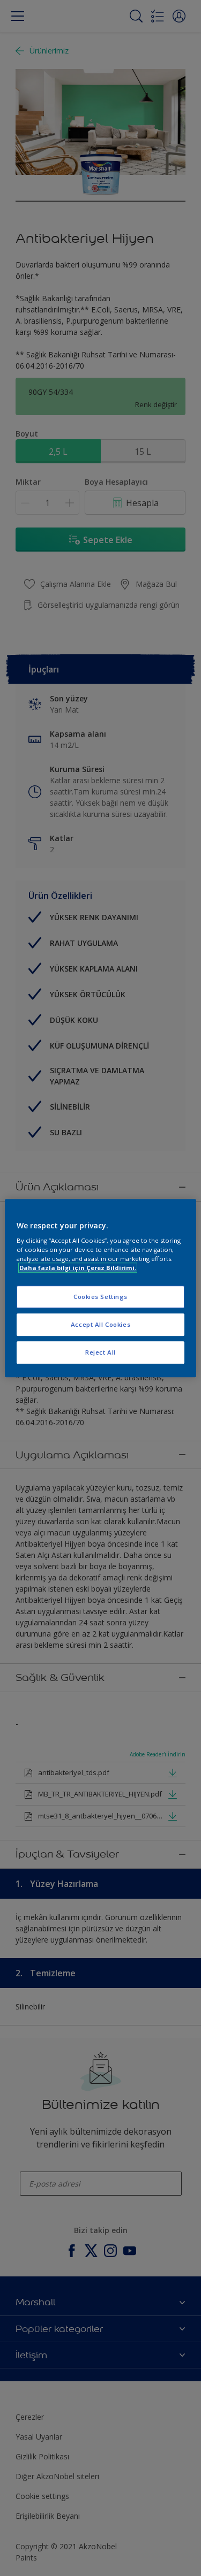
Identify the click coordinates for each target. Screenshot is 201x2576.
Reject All (100, 1352)
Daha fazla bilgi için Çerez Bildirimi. (78, 1268)
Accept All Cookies (100, 1324)
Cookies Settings (100, 1297)
